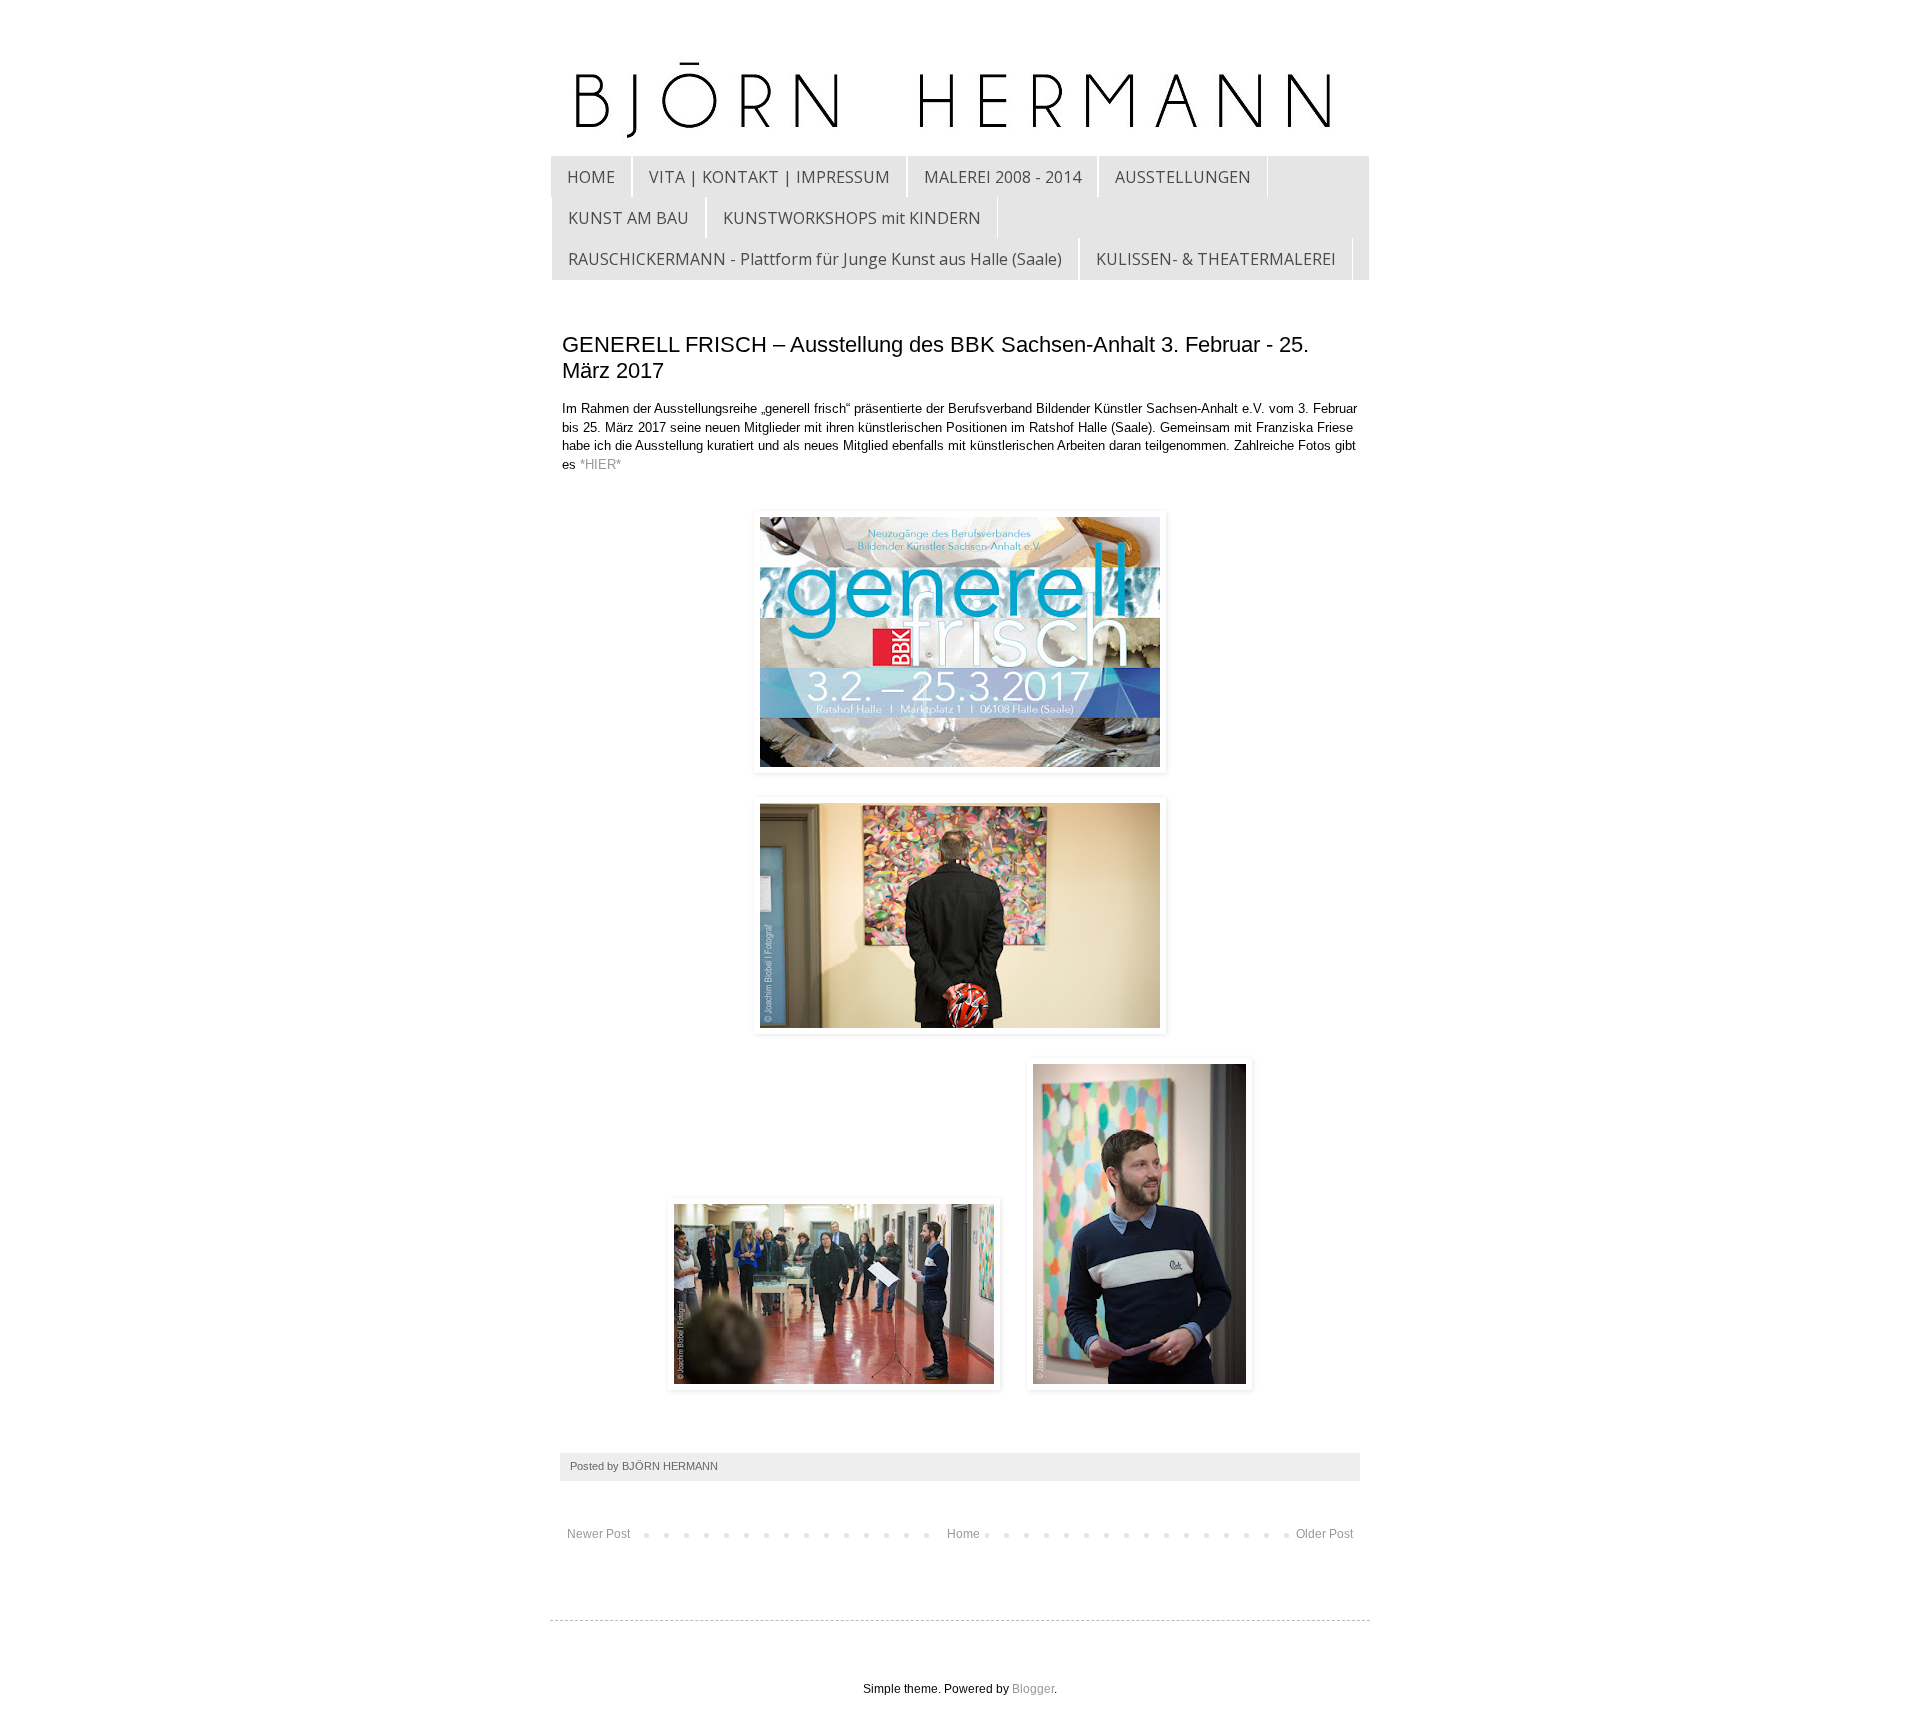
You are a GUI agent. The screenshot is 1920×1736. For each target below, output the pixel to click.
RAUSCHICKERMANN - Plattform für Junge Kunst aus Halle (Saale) (815, 259)
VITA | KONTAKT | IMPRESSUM (769, 177)
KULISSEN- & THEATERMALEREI (1216, 259)
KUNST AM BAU (628, 218)
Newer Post (598, 1534)
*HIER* (600, 464)
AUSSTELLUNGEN (1183, 177)
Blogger (1033, 1689)
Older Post (1324, 1534)
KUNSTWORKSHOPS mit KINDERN (852, 218)
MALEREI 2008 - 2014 (1002, 177)
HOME (591, 177)
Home (963, 1534)
